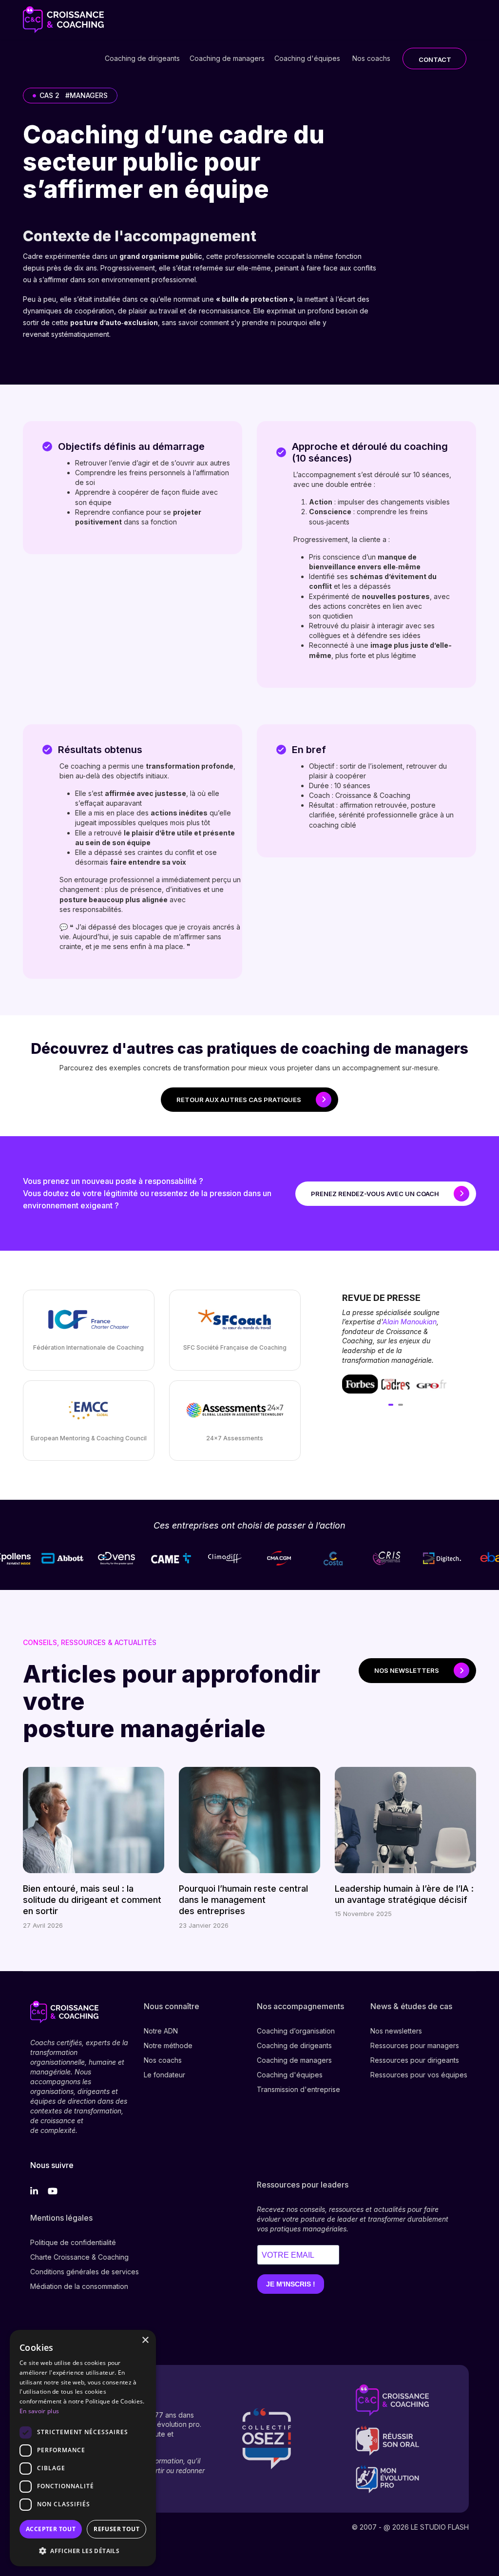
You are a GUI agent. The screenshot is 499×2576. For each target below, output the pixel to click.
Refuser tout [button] (116, 2529)
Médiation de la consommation (79, 2286)
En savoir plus (39, 2411)
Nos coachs (371, 58)
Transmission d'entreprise (298, 2089)
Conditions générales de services (85, 2272)
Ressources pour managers (415, 2045)
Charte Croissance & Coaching (79, 2257)
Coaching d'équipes (307, 58)
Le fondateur (164, 2075)
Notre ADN (161, 2031)
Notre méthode (168, 2045)
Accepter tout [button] (51, 2529)
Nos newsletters (396, 2031)
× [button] (145, 2340)
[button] (83, 2551)
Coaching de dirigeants (142, 58)
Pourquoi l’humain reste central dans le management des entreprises (243, 1900)
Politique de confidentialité (73, 2242)
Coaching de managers (227, 58)
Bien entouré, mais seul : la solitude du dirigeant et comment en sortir (92, 1900)
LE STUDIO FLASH (440, 2527)
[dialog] (83, 2448)
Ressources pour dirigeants (415, 2060)
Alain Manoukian (410, 1322)
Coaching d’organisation (296, 2031)
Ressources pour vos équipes (419, 2075)
